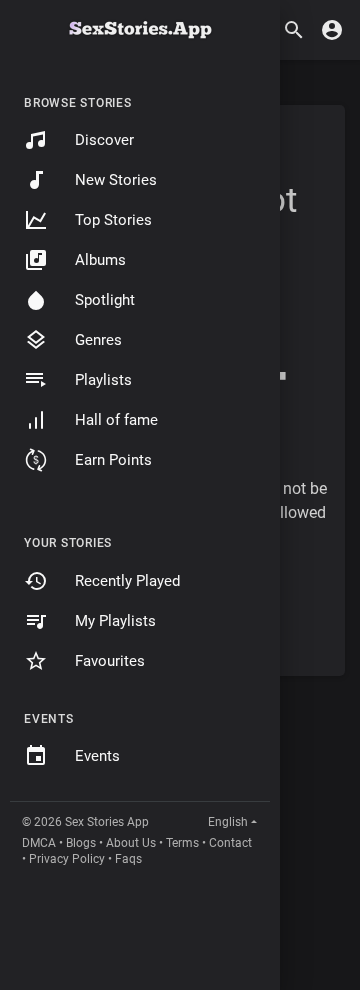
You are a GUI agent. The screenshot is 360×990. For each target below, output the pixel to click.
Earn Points (113, 460)
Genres (98, 340)
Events (97, 756)
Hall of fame (116, 420)
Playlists (103, 380)
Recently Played (127, 581)
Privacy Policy (67, 859)
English (228, 822)
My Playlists (115, 621)
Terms (182, 843)
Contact (230, 843)
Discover (104, 140)
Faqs (128, 859)
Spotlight (105, 300)
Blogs (81, 843)
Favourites (110, 661)
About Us (131, 843)
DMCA (39, 843)
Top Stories (113, 220)
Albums (100, 260)
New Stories (116, 180)
